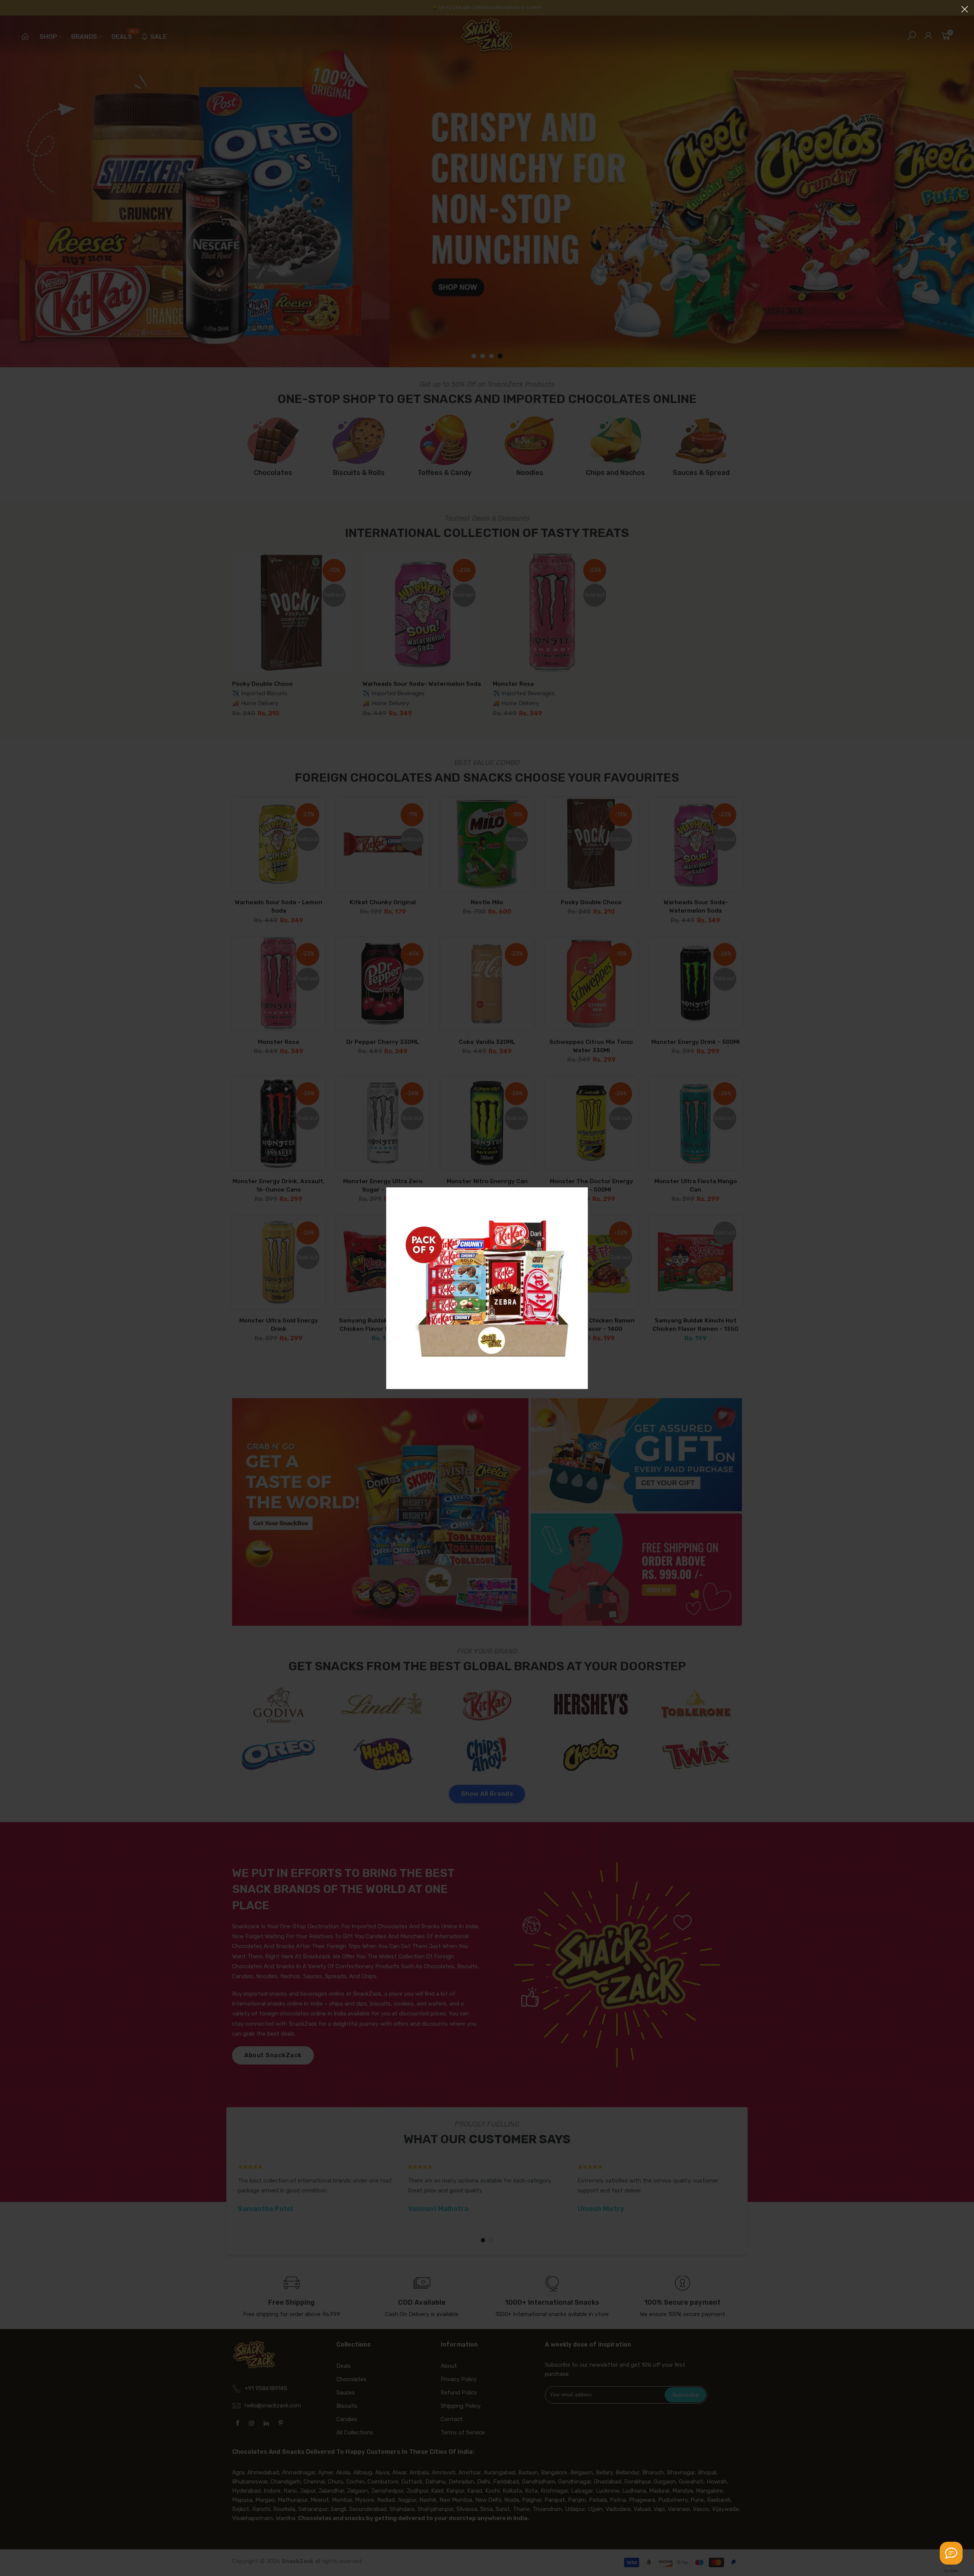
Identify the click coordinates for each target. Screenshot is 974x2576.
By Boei (951, 2571)
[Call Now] (951, 2553)
